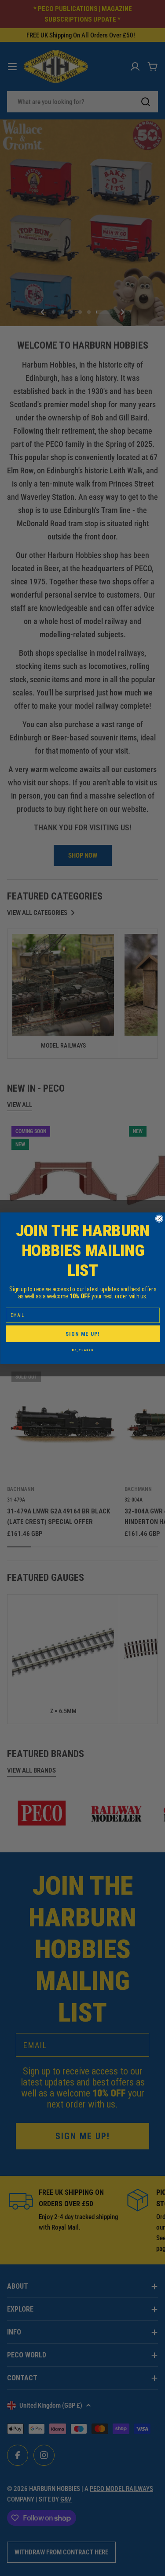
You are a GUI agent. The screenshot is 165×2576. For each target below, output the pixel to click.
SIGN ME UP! (83, 1333)
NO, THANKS (82, 1350)
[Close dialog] (159, 1218)
